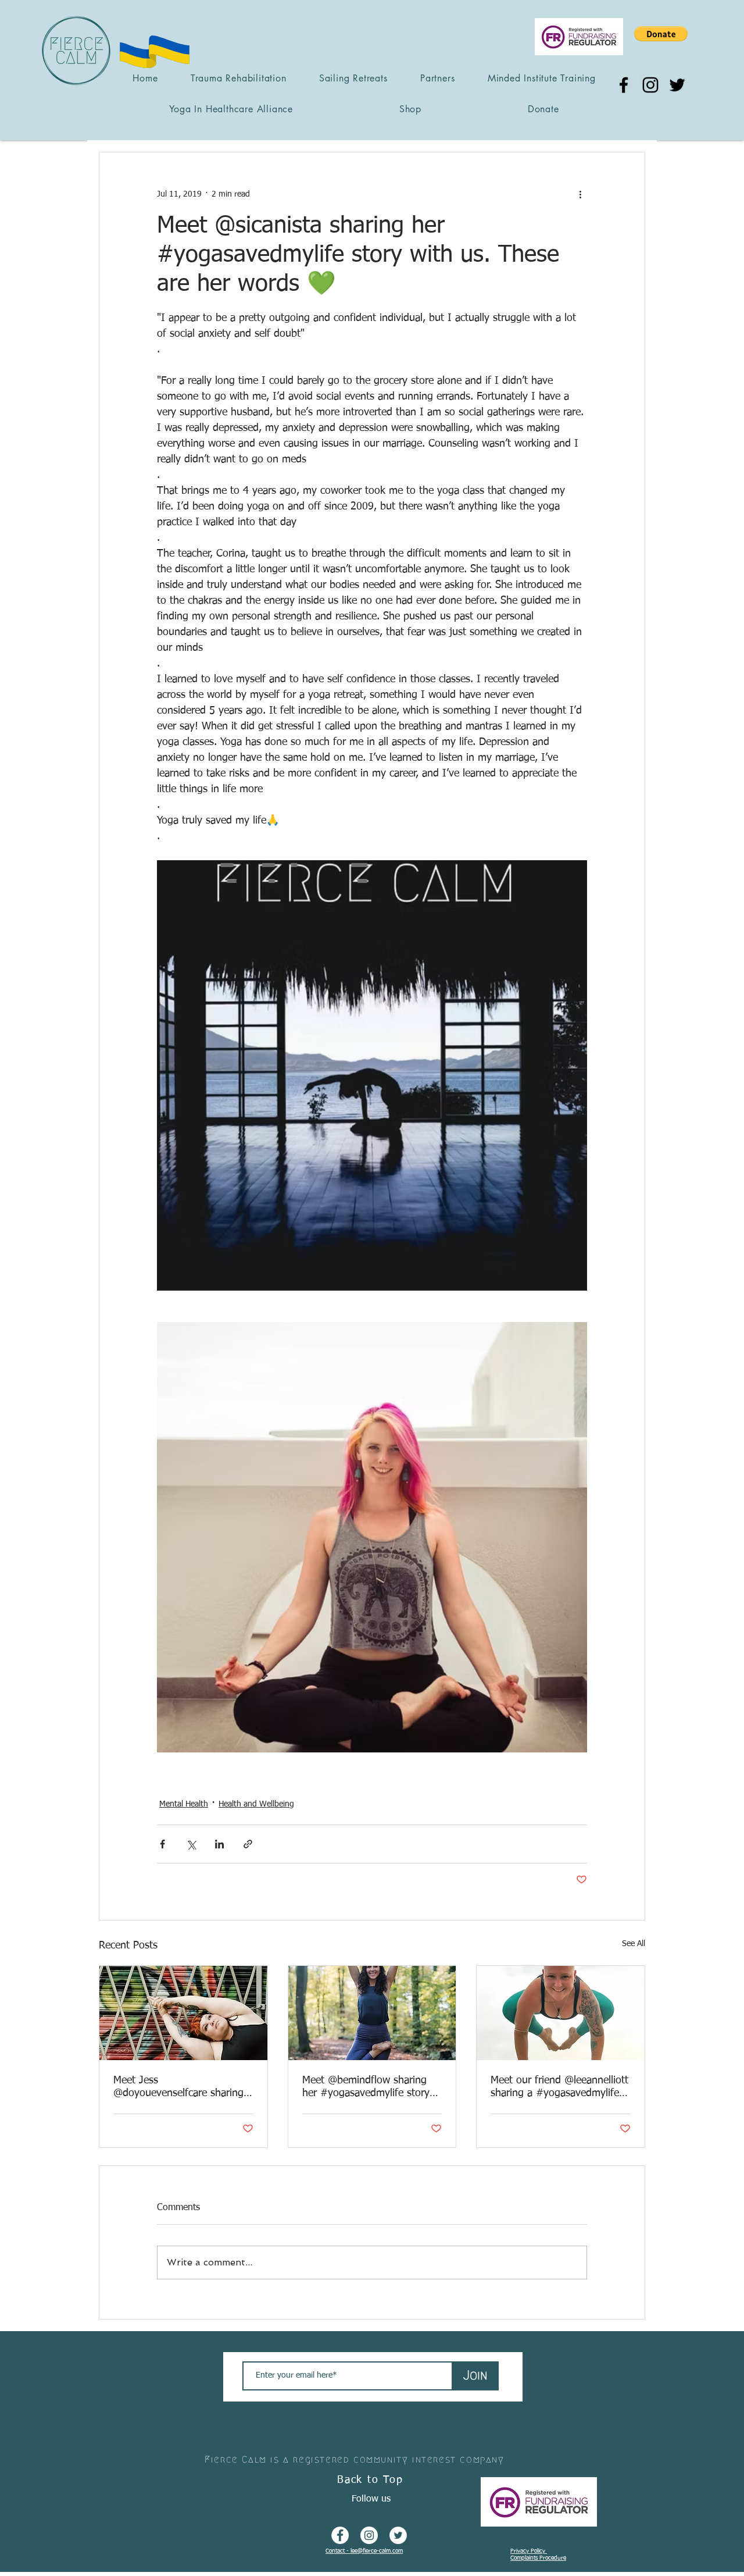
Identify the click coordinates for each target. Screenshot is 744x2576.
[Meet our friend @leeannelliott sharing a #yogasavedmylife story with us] (561, 2013)
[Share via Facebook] (162, 1844)
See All (634, 1944)
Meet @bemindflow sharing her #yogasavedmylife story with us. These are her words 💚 (369, 2087)
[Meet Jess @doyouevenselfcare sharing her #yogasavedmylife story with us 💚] (183, 2013)
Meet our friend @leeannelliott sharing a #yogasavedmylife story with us (559, 2087)
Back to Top (370, 2480)
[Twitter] (677, 85)
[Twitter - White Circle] (398, 2535)
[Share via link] (248, 1844)
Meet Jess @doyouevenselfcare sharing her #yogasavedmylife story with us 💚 (178, 2087)
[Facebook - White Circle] (340, 2535)
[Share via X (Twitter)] (191, 1844)
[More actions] (580, 194)
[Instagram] (650, 85)
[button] (661, 34)
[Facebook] (624, 85)
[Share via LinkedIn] (219, 1844)
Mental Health (184, 1804)
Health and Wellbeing (256, 1804)
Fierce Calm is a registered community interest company (354, 2459)
